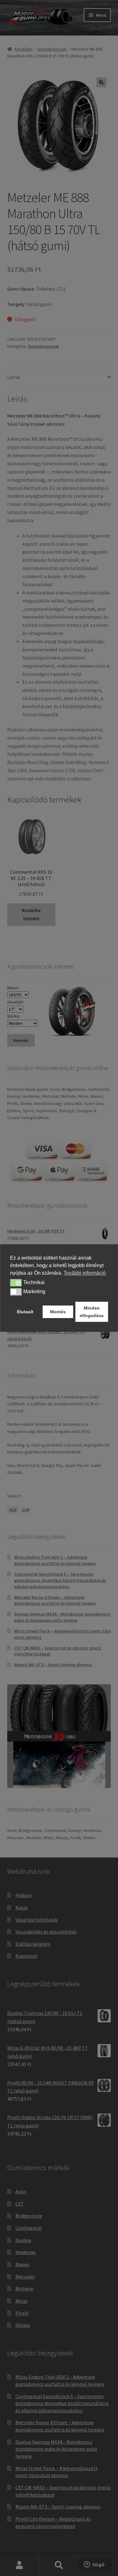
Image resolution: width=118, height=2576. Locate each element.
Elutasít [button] (25, 1312)
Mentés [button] (58, 1312)
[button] (16, 1283)
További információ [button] (85, 1273)
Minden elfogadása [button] (92, 1312)
